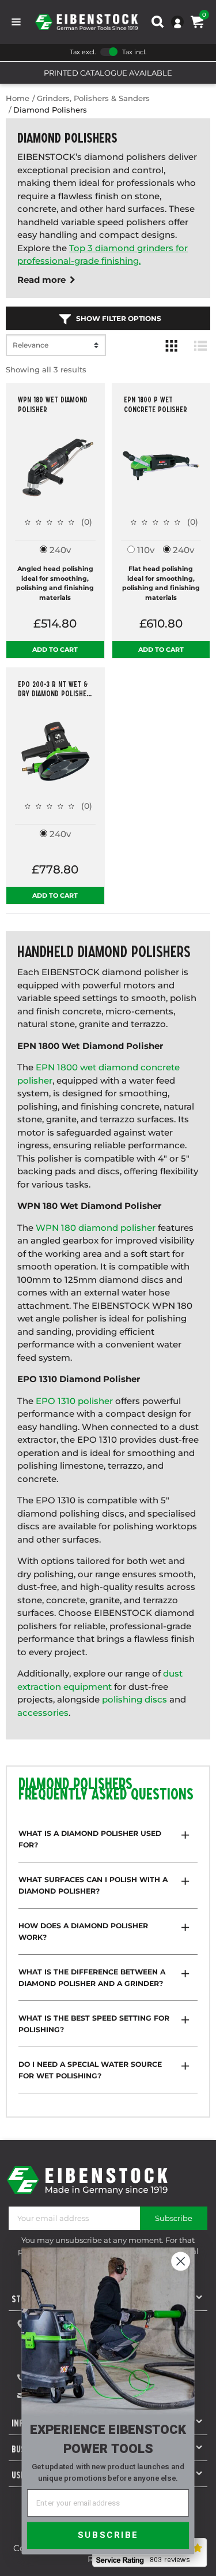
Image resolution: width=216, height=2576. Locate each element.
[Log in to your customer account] (177, 22)
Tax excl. (83, 52)
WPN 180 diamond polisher (96, 1228)
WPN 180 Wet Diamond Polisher (53, 404)
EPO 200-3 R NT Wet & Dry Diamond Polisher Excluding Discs (54, 689)
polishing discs (134, 1699)
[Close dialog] (181, 2261)
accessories (43, 1713)
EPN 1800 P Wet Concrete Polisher (156, 404)
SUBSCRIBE (108, 2535)
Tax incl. (134, 52)
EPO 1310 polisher (74, 1401)
